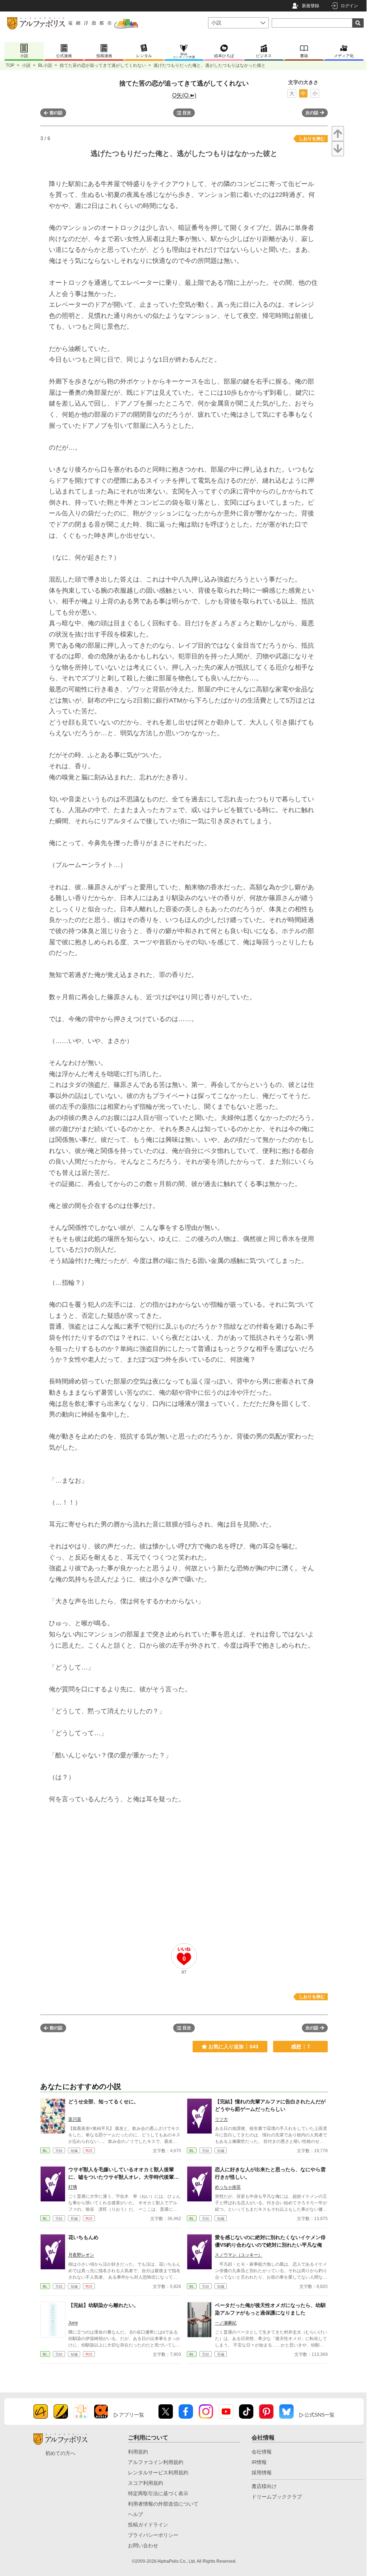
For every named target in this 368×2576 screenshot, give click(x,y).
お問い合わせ (143, 2545)
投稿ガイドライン (148, 2525)
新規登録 (310, 6)
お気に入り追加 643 (233, 2047)
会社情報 (262, 2452)
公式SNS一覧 (319, 2415)
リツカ (221, 2119)
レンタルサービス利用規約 (158, 2473)
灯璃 (73, 2187)
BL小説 (45, 65)
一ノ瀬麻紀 (226, 2323)
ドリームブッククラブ (277, 2497)
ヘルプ (135, 2514)
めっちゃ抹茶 (228, 2187)
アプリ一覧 (132, 2415)
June (73, 2323)
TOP (10, 65)
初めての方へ (60, 2453)
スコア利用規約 (146, 2483)
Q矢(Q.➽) (184, 95)
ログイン (349, 6)
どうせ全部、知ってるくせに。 (103, 2102)
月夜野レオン (81, 2255)
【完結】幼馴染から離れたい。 (103, 2305)
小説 (26, 65)
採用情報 (262, 2473)
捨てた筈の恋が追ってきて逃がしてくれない (103, 65)
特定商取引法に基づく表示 (158, 2493)
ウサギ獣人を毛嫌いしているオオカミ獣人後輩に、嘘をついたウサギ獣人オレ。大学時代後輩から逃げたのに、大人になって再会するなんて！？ (124, 2177)
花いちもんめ (83, 2237)
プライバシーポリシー (153, 2535)
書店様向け (264, 2486)
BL (45, 2151)
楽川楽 (75, 2119)
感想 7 (301, 2047)
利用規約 (138, 2452)
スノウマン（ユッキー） (239, 2255)
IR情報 (259, 2462)
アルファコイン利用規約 (156, 2462)
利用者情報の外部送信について (163, 2504)
